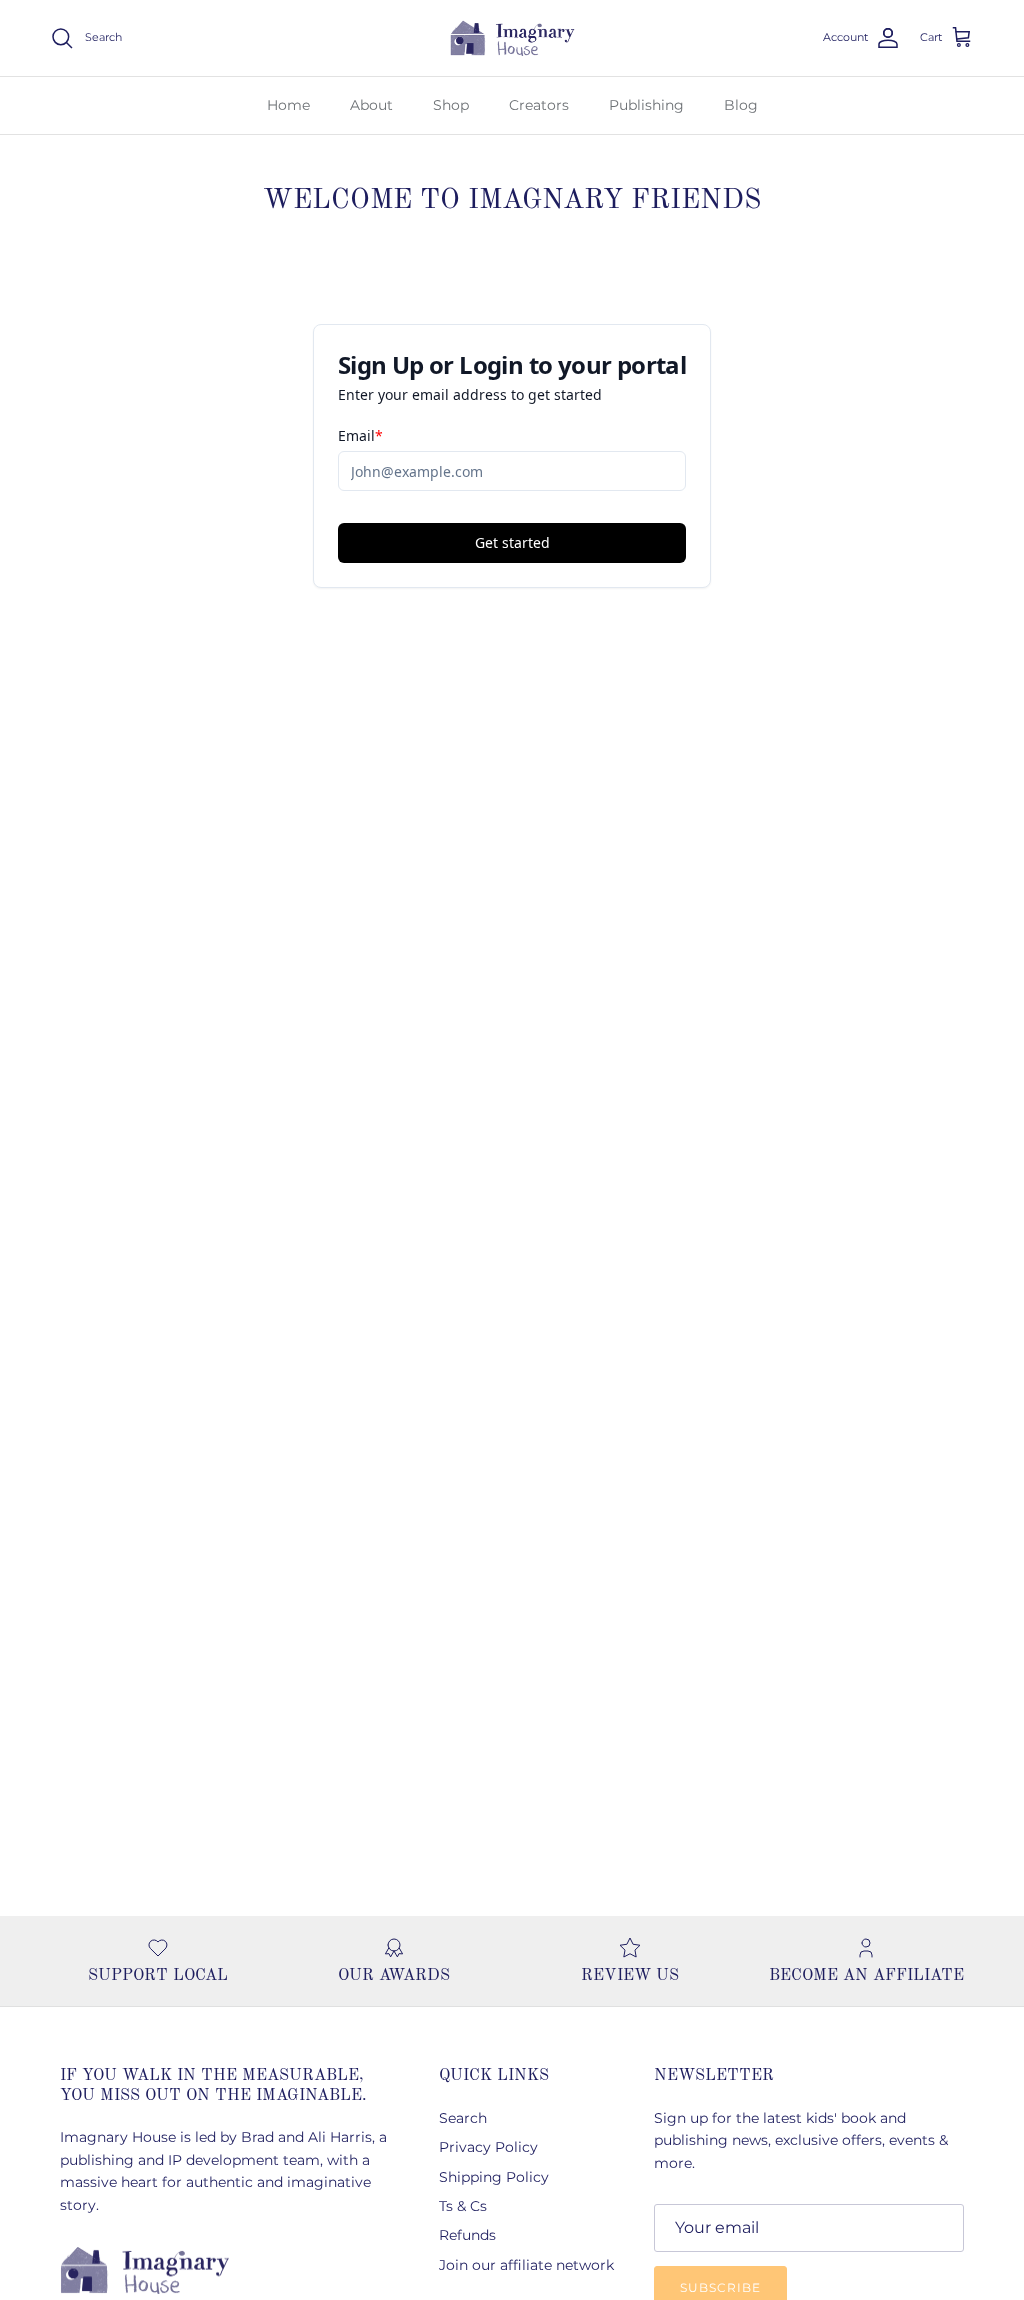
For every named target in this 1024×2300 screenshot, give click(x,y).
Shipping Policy (494, 2177)
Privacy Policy (488, 2147)
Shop (451, 105)
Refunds (467, 2235)
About (371, 105)
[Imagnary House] (512, 38)
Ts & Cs (463, 2206)
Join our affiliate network (526, 2265)
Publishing (646, 105)
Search (463, 2118)
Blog (741, 105)
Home (288, 105)
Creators (539, 105)
